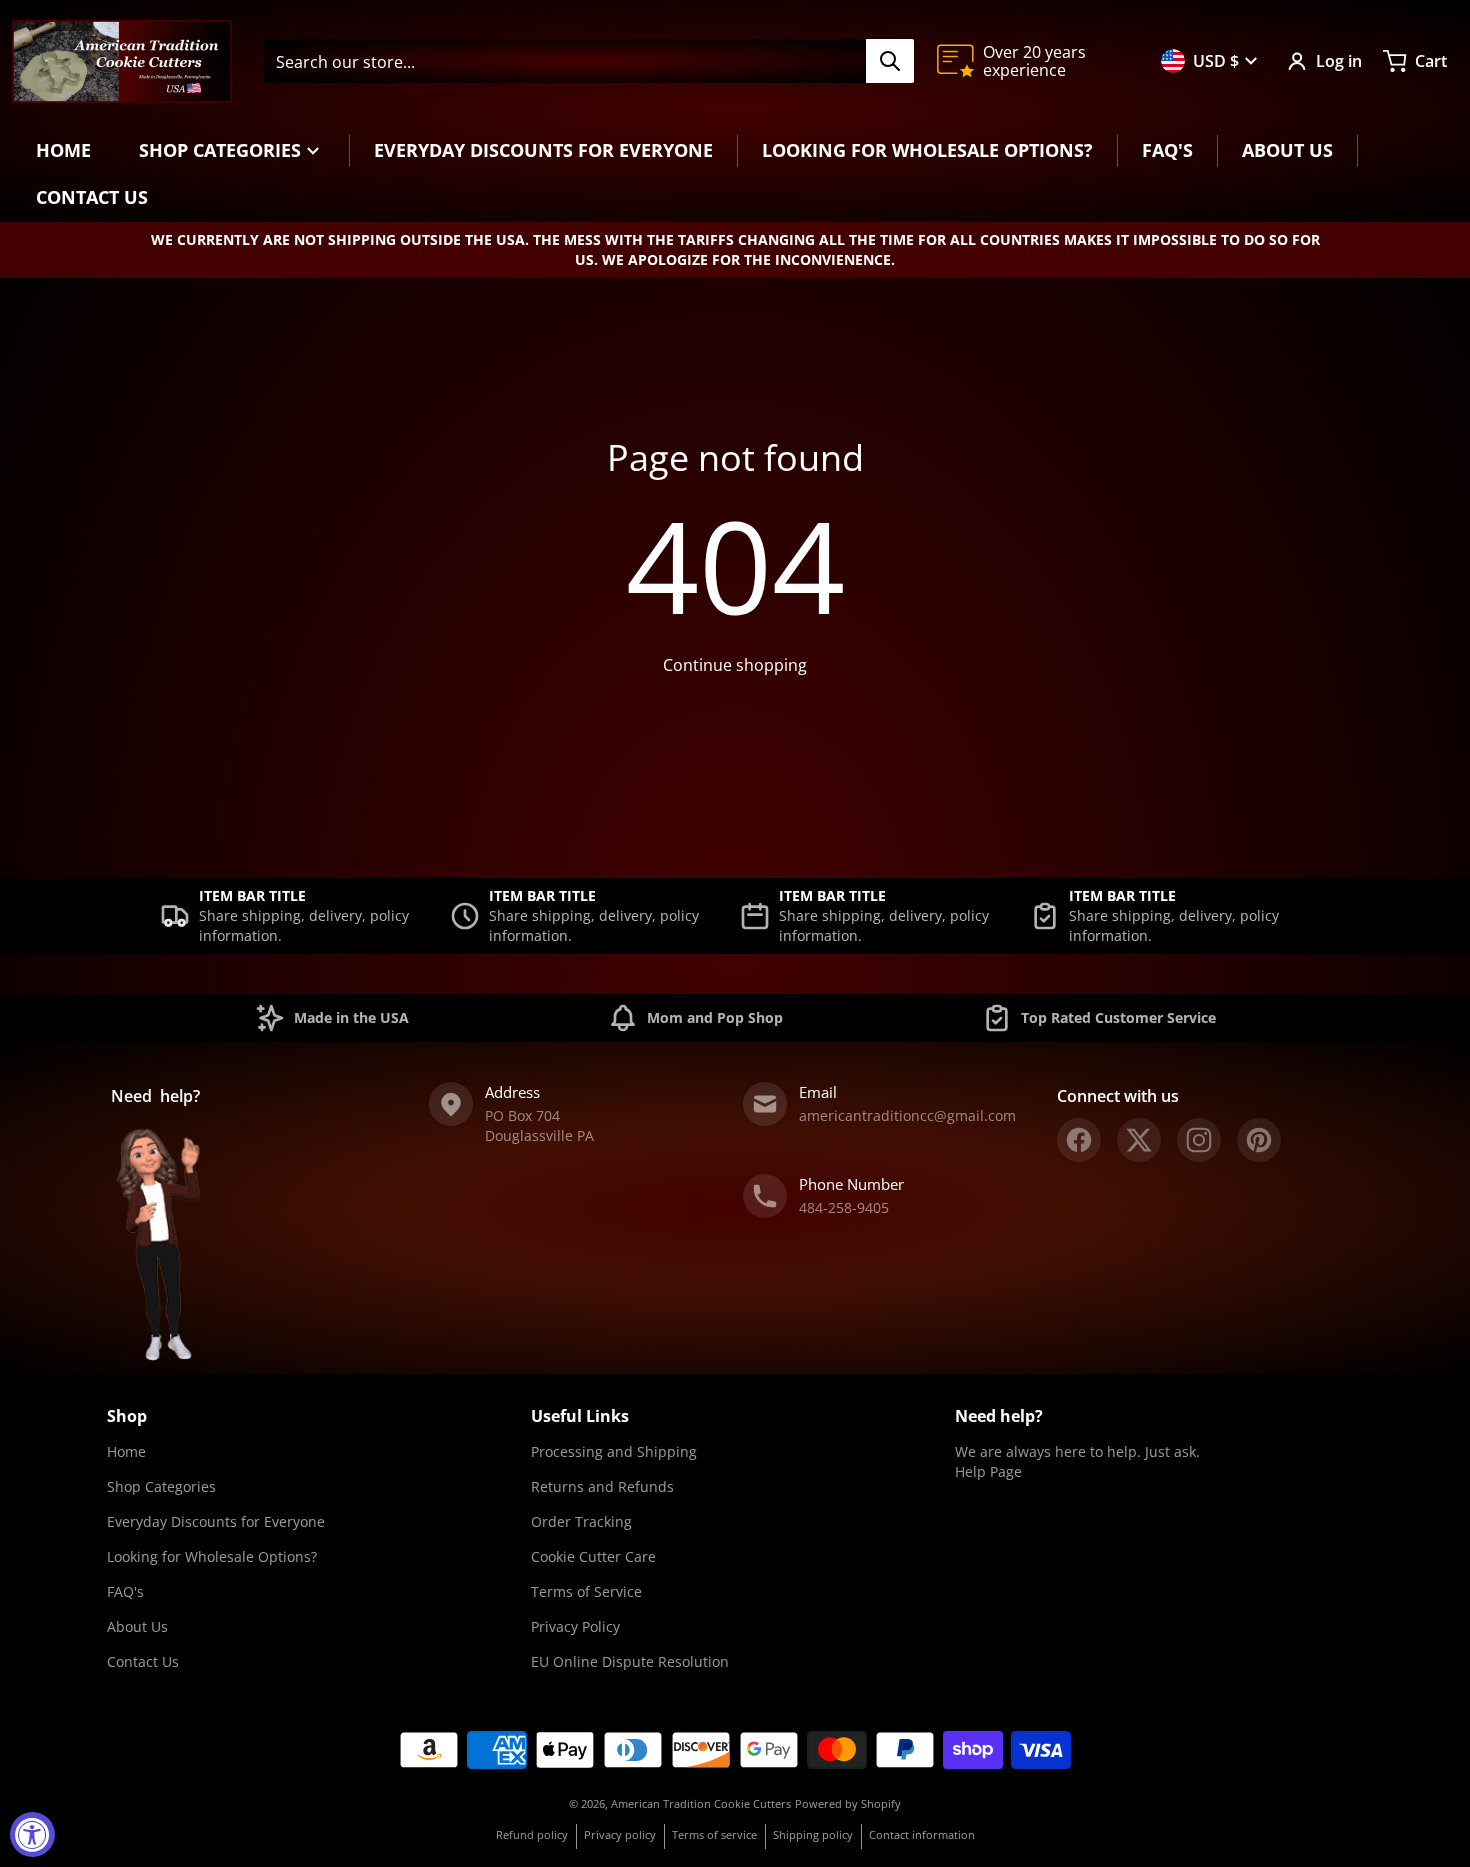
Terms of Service (586, 1591)
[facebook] (1079, 1140)
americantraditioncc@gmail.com (907, 1115)
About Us (137, 1626)
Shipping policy (813, 1834)
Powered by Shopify (848, 1803)
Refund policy (532, 1834)
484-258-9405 (844, 1207)
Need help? (999, 1416)
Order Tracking (581, 1521)
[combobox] (588, 61)
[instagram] (1199, 1140)
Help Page (988, 1471)
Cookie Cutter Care (593, 1556)
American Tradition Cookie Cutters (701, 1803)
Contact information (922, 1834)
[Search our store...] (890, 61)
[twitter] (1139, 1140)
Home (126, 1451)
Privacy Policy (575, 1626)
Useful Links (580, 1416)
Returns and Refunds (602, 1486)
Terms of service (714, 1834)
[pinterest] (1259, 1140)
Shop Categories (161, 1486)
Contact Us (143, 1661)
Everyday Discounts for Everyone (216, 1521)
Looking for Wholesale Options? (212, 1556)
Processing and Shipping (614, 1451)
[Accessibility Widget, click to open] (32, 1834)
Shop (127, 1416)
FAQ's (125, 1591)
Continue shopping (735, 665)
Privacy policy (620, 1834)
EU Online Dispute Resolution (630, 1661)
